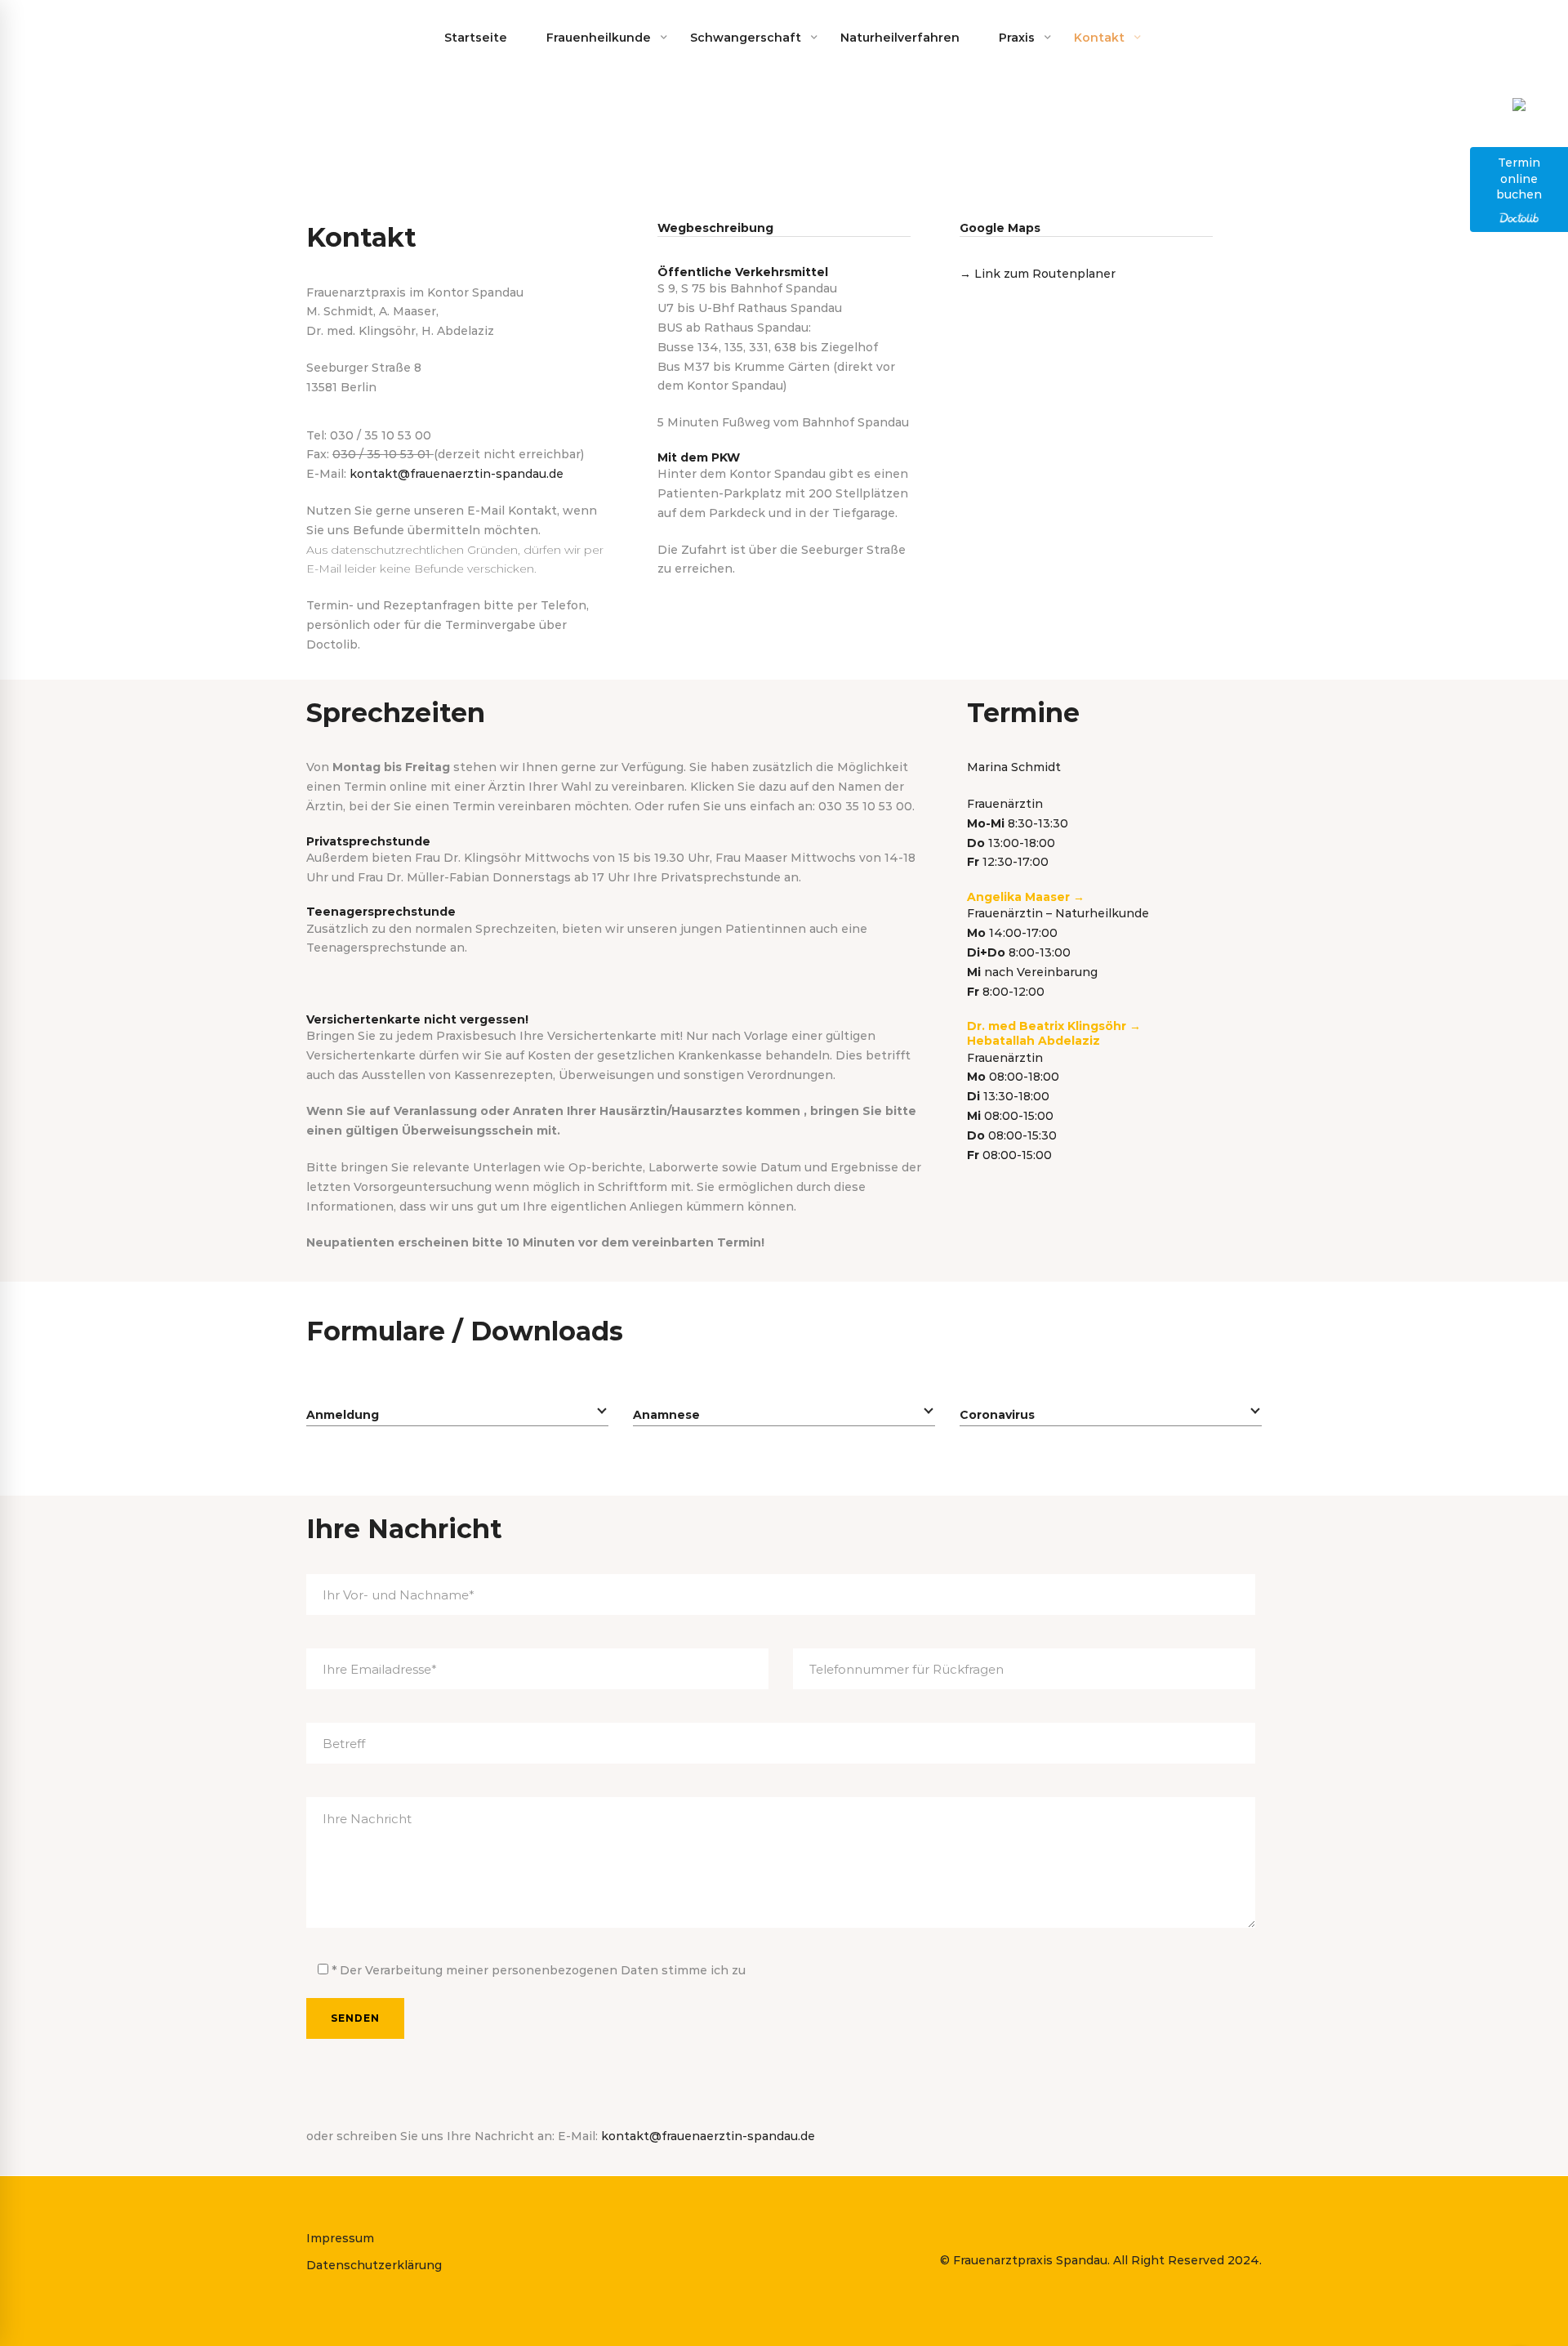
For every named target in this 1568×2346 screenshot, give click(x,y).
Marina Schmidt (1014, 767)
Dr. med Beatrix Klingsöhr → (1054, 1026)
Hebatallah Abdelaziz (1033, 1041)
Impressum (340, 2238)
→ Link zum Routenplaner (1038, 274)
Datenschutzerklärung (374, 2265)
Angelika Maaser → (1026, 897)
